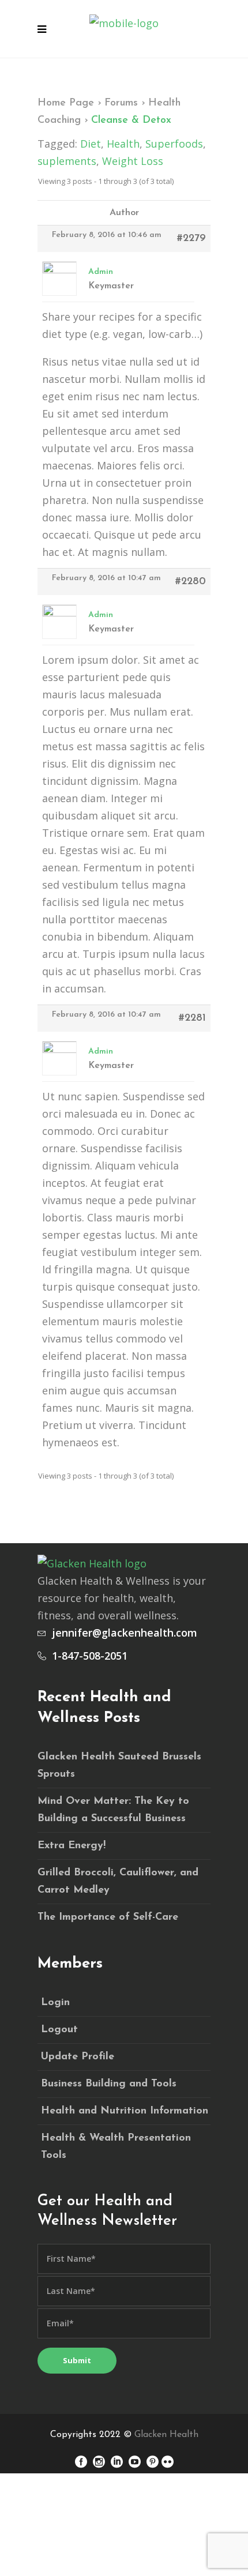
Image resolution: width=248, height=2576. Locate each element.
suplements (67, 161)
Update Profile (78, 2057)
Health (123, 144)
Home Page (66, 103)
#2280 (191, 582)
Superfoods (174, 144)
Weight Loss (133, 161)
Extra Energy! (72, 1846)
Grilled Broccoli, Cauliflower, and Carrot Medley (118, 1882)
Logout (59, 2030)
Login (55, 2003)
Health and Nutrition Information (125, 2111)
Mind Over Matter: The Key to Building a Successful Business (113, 1810)
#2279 (191, 239)
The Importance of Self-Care (108, 1917)
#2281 (192, 1018)
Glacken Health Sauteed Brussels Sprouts (119, 1766)
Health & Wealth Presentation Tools (116, 2147)
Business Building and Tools (109, 2084)
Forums (121, 103)
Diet (91, 144)
